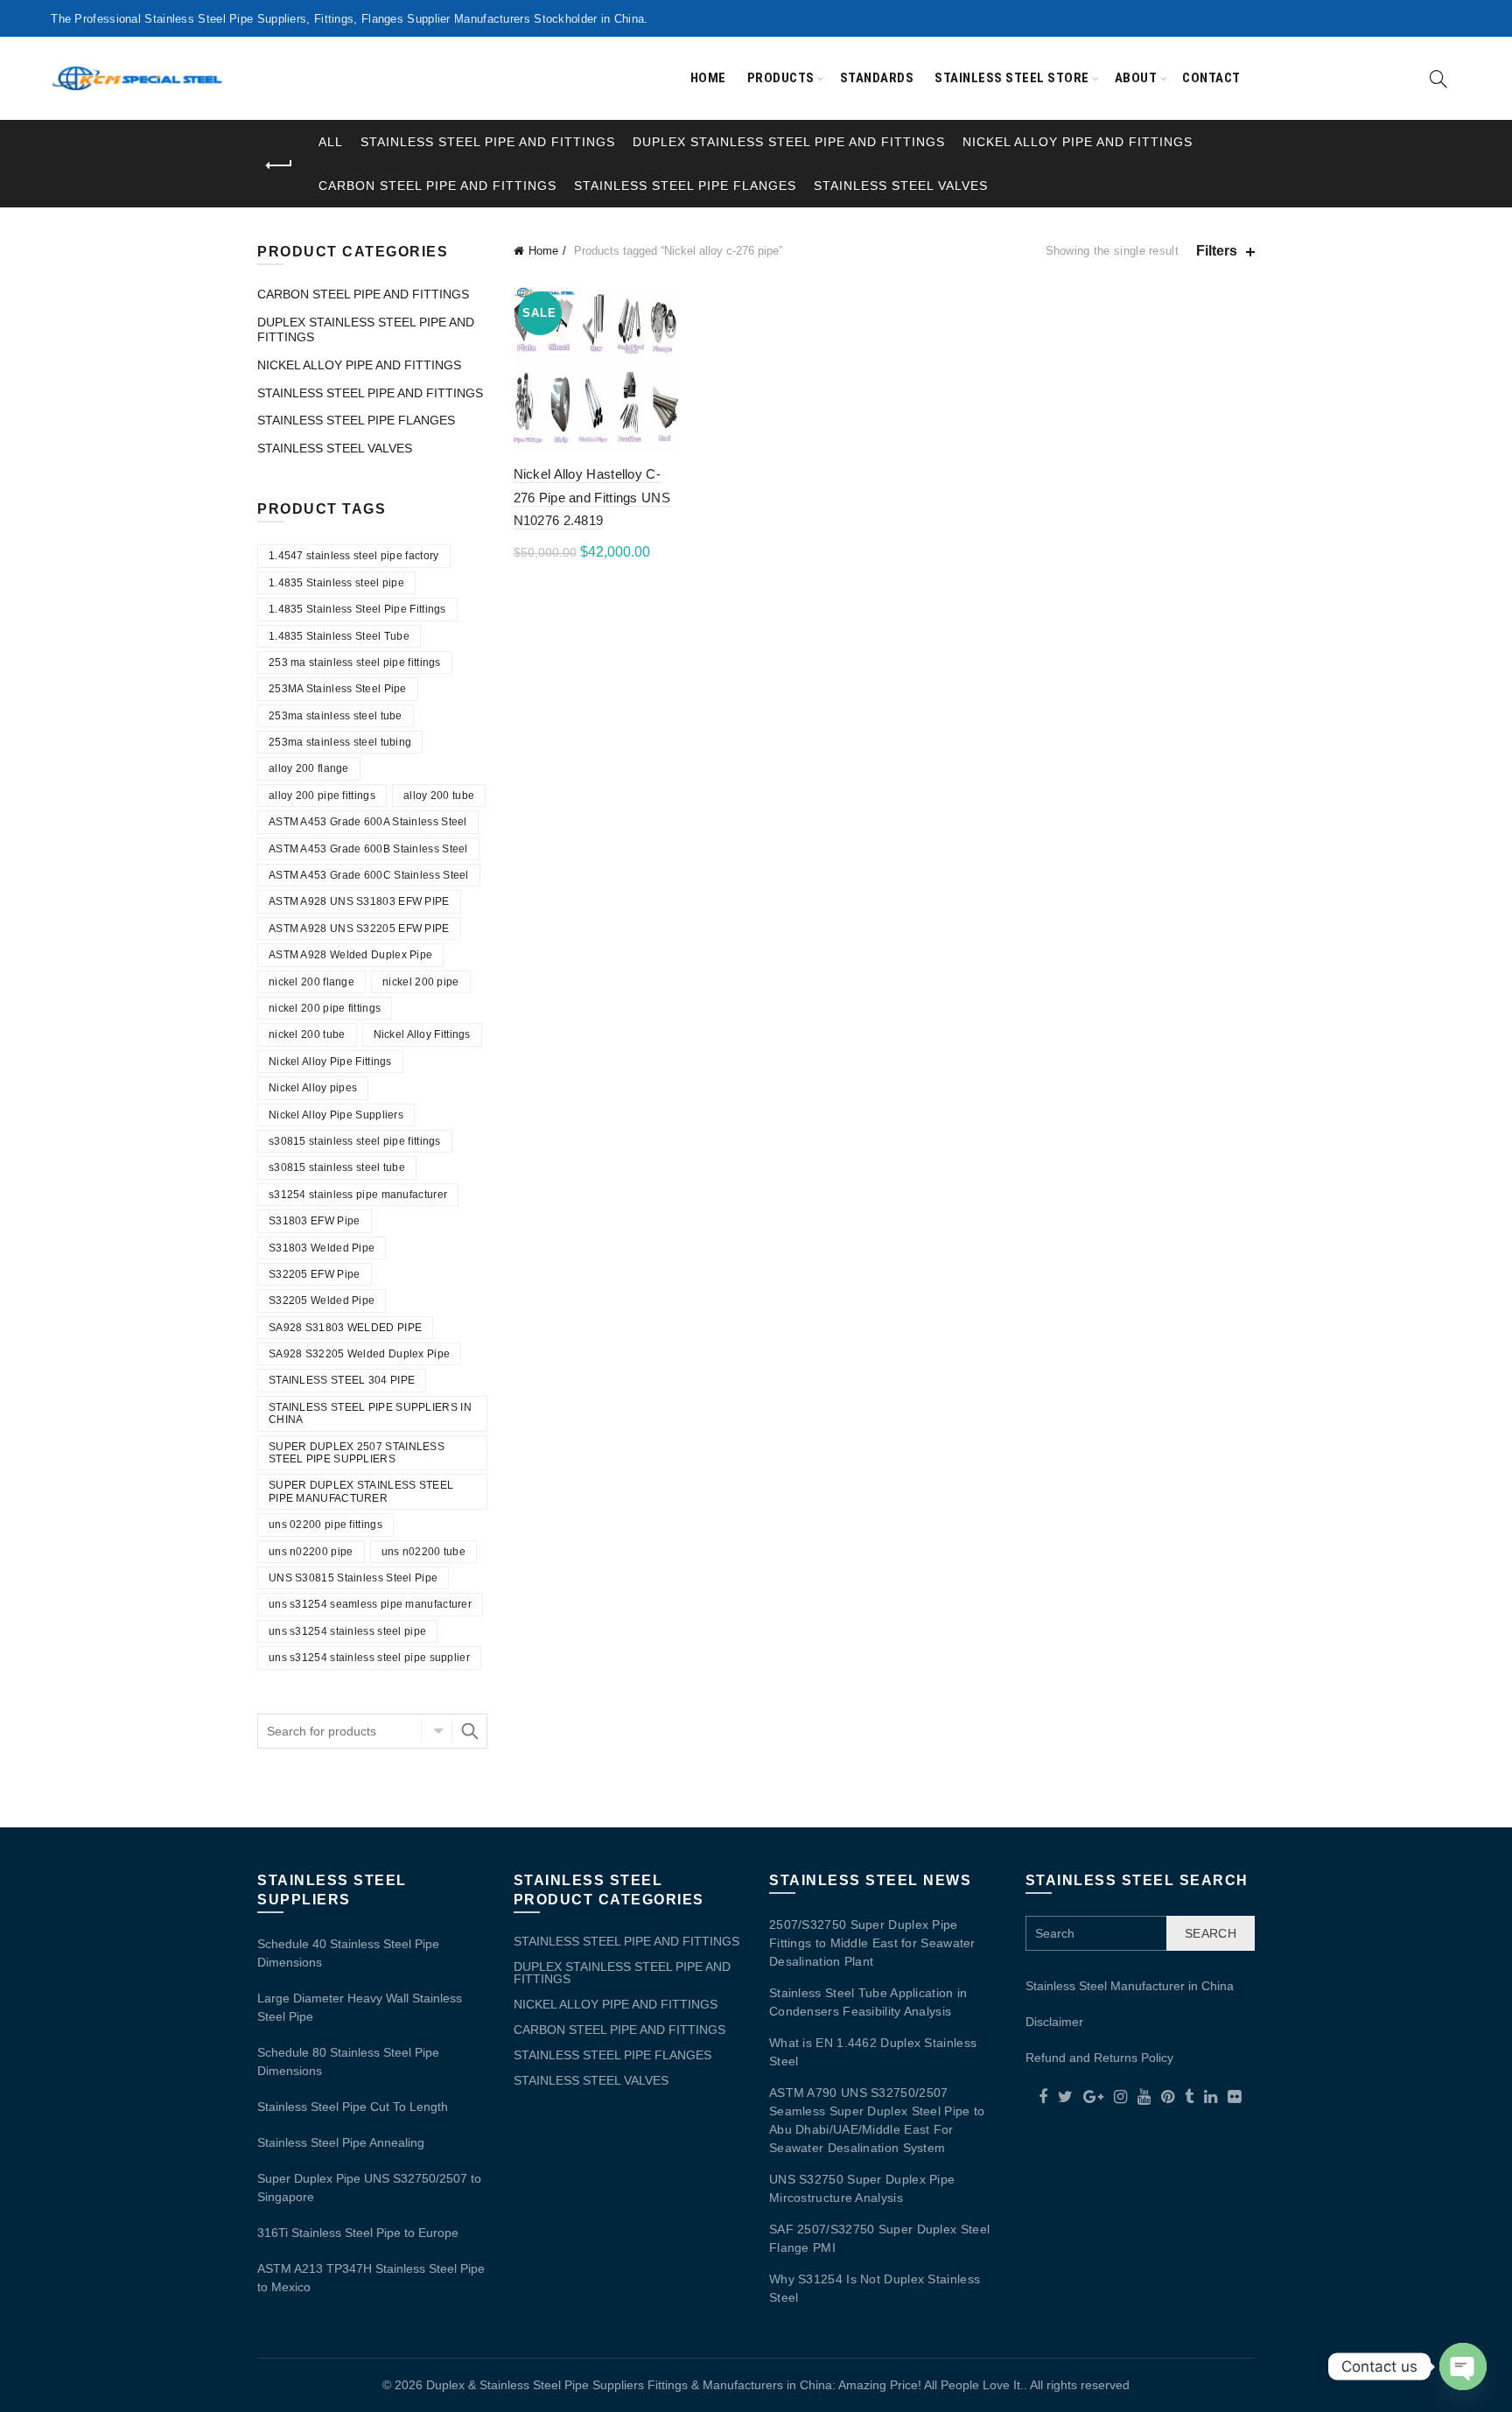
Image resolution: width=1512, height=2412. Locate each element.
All (331, 142)
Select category (437, 1731)
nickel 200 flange (311, 982)
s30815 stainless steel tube (337, 1167)
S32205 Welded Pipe (322, 1301)
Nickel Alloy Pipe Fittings (330, 1062)
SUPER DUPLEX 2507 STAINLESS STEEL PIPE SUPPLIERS (357, 1453)
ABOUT (1136, 78)
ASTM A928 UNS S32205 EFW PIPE (359, 929)
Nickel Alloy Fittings (422, 1034)
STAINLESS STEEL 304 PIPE (342, 1380)
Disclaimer (1054, 2022)
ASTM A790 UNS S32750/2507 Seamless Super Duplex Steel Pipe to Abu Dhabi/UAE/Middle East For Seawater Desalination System (877, 2120)
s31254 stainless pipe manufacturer (358, 1195)
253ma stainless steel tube (336, 716)
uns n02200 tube (424, 1552)
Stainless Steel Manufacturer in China (1130, 1986)
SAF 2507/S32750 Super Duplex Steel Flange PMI (879, 2238)
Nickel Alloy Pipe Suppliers (336, 1115)
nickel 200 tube (307, 1034)
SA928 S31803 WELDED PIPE (345, 1328)
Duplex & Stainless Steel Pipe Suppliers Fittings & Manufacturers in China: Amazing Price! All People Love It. (725, 2385)
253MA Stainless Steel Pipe (338, 689)
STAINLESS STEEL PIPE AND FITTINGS (488, 142)
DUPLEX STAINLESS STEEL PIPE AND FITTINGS (789, 142)
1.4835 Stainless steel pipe (336, 583)
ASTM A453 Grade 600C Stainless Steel (369, 875)
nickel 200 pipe (421, 982)
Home (708, 78)
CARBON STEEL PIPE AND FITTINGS (437, 186)
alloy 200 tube (439, 796)
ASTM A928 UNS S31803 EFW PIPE (359, 901)
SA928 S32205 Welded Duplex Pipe (359, 1354)
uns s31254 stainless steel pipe (347, 1631)
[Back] (279, 165)
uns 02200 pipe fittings (325, 1525)
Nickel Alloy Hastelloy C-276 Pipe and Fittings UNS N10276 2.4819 (592, 497)
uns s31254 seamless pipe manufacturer (370, 1604)
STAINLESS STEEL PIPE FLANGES (685, 186)
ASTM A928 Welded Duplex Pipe (350, 955)
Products (781, 78)
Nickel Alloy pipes (313, 1088)
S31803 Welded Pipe (322, 1248)
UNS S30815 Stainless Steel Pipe (353, 1578)
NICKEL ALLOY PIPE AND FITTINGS (1078, 142)
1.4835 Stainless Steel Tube (339, 636)
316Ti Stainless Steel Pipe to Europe (358, 2233)
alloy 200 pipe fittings (322, 796)
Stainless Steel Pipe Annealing (341, 2142)
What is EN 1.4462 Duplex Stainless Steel (873, 2052)
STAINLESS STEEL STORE (1012, 78)
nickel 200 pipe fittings (325, 1008)
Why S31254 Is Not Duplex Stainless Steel (875, 2288)
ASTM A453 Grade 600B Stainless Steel (368, 849)
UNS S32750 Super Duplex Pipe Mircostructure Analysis (862, 2188)
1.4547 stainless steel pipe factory (354, 556)
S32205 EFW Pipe (315, 1274)
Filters (1217, 251)
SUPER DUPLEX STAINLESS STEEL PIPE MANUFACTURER (361, 1491)
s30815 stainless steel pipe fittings (355, 1141)
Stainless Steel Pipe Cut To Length (353, 2107)
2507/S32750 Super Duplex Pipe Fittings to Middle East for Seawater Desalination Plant (872, 1943)
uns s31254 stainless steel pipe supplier (369, 1658)
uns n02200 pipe (311, 1552)
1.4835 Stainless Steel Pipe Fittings (357, 609)
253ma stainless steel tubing (340, 742)
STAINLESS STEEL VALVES (901, 186)
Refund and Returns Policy (1099, 2058)
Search (470, 1731)
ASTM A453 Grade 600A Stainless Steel (368, 822)
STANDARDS (877, 78)
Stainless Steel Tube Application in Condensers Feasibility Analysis (868, 2002)
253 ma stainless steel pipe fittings (355, 663)
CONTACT (1211, 78)
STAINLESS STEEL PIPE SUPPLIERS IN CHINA (370, 1413)
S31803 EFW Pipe (315, 1221)
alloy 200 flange (309, 768)
